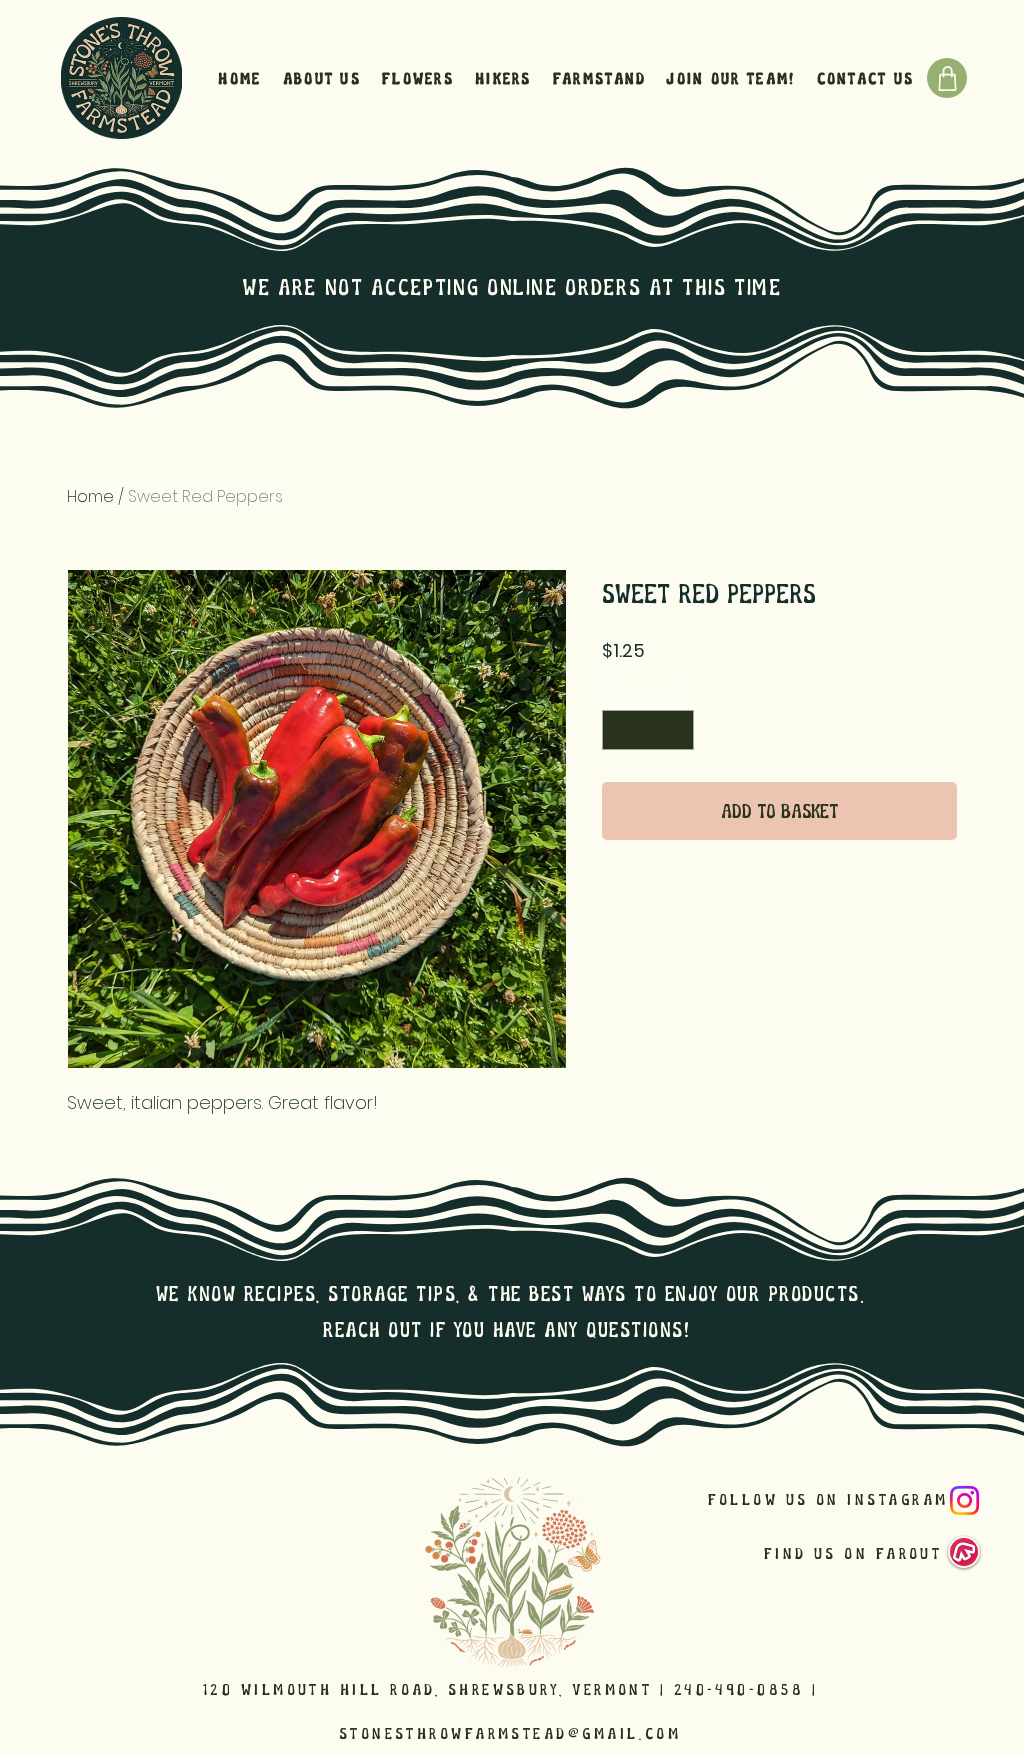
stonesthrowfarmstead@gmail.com (510, 1733)
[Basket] (947, 78)
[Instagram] (964, 1500)
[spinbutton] (648, 730)
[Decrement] (619, 730)
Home (90, 496)
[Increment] (677, 730)
